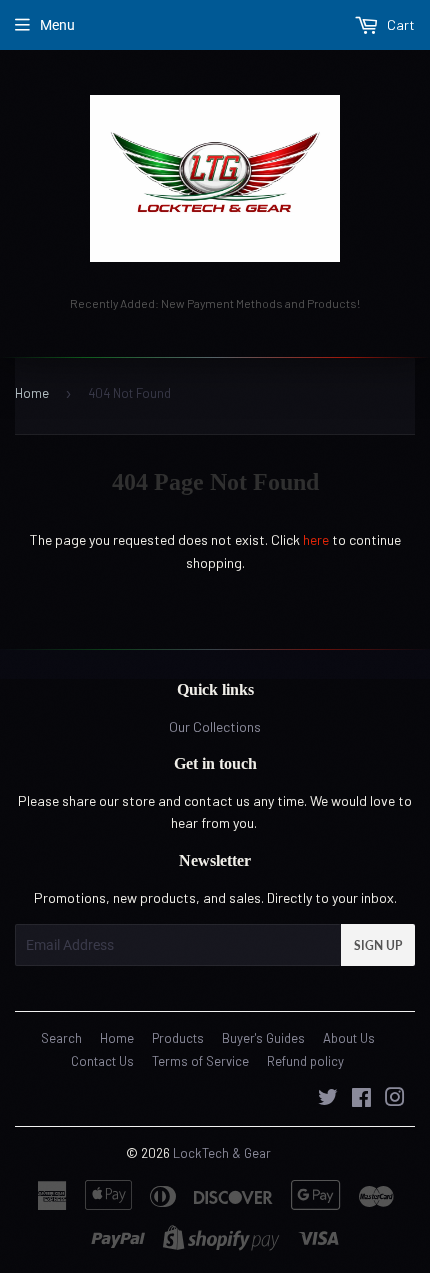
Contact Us (102, 1061)
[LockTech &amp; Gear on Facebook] (361, 1099)
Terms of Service (200, 1061)
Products (178, 1038)
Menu (57, 25)
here (316, 539)
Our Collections (215, 726)
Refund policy (305, 1061)
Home (32, 393)
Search (61, 1038)
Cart (399, 24)
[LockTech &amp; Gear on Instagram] (395, 1099)
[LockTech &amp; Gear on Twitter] (328, 1099)
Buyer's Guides (263, 1038)
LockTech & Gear (222, 1153)
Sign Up (378, 945)
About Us (349, 1038)
